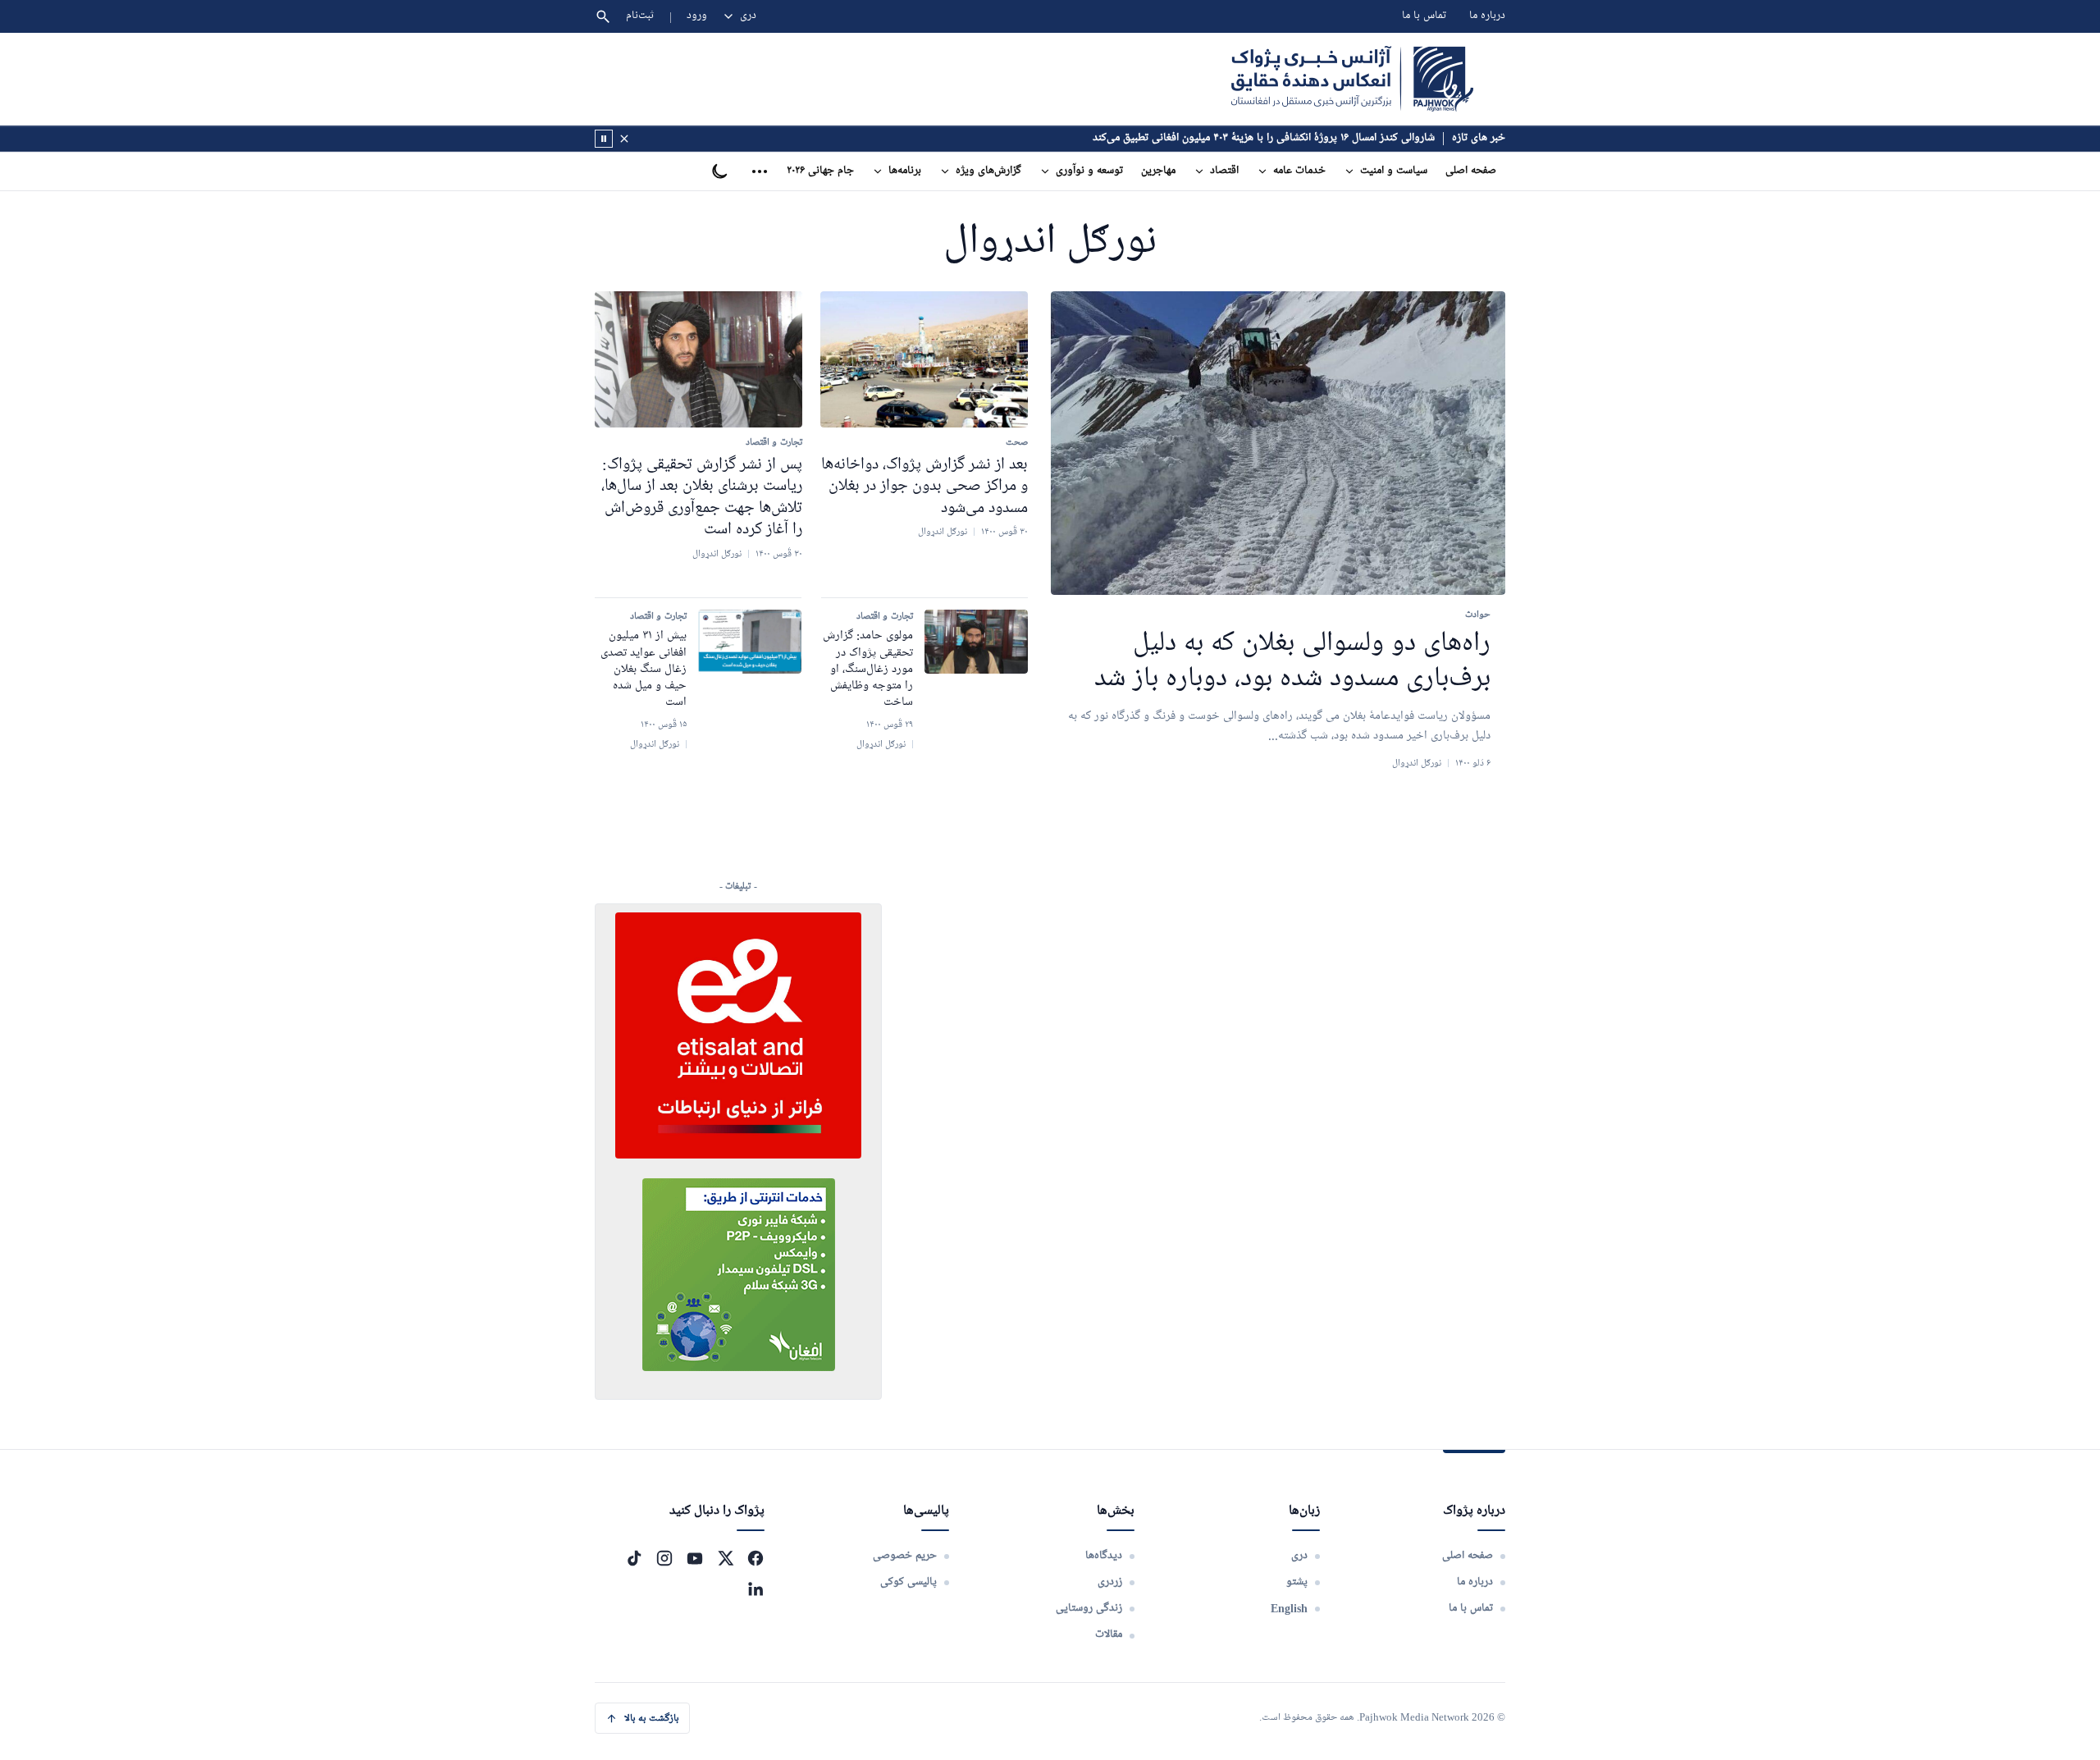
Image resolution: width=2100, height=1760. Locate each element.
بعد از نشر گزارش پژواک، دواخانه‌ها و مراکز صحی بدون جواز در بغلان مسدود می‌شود (924, 486)
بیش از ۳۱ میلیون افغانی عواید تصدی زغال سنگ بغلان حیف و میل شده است (644, 669)
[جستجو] (603, 16)
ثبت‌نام (640, 16)
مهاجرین (1158, 171)
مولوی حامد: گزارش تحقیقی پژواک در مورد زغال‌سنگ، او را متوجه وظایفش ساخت (868, 669)
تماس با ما (1424, 16)
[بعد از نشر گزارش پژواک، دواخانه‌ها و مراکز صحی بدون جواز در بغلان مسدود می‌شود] (924, 359)
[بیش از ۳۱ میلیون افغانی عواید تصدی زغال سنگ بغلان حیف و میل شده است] (750, 642)
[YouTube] (695, 1558)
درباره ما (1487, 16)
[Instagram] (664, 1558)
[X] (725, 1558)
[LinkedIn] (756, 1589)
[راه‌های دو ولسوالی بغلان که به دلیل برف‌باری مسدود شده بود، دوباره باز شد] (1278, 443)
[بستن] (624, 139)
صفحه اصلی (1471, 171)
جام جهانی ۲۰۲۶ (820, 171)
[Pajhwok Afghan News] (1352, 79)
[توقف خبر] (604, 139)
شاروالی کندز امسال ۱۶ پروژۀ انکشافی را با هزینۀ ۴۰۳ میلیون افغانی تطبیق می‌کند (1264, 138)
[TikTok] (634, 1558)
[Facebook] (756, 1558)
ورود (697, 16)
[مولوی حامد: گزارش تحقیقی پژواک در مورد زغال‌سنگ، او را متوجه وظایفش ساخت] (976, 642)
